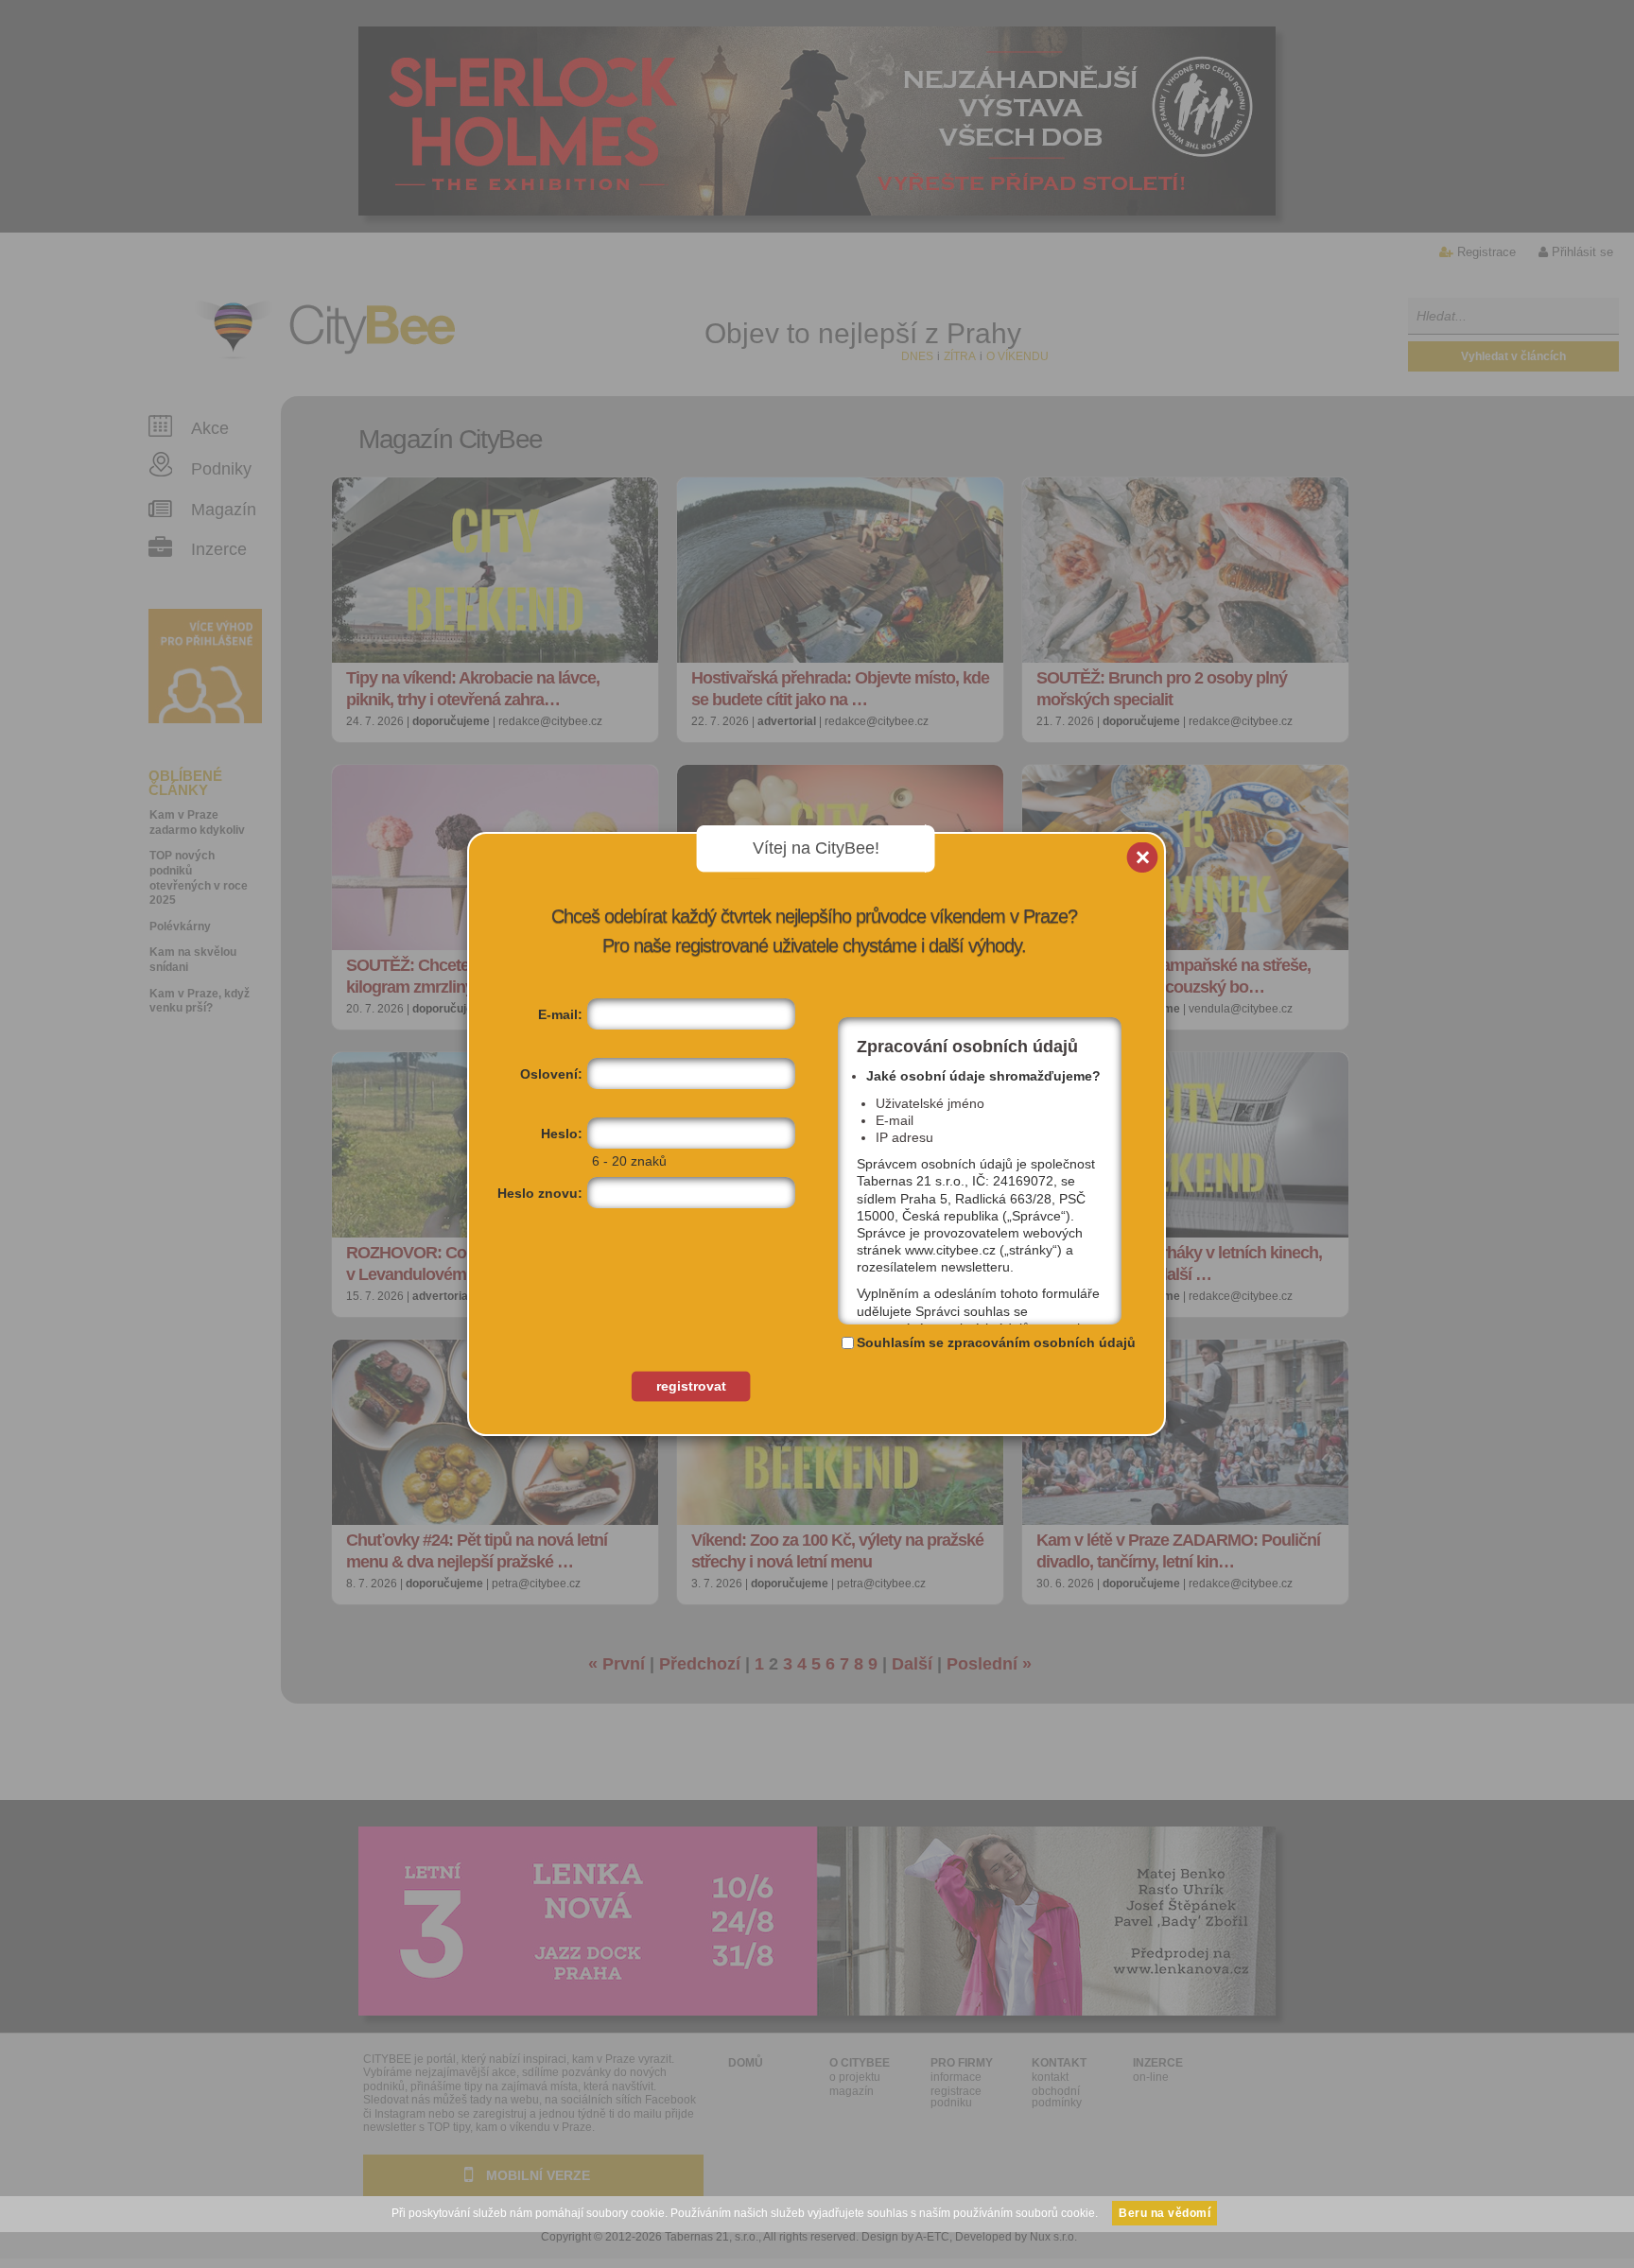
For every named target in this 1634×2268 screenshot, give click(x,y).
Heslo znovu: (540, 1193)
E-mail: (560, 1014)
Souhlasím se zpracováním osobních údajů (996, 1342)
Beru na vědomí (1165, 2213)
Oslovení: (551, 1074)
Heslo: (562, 1134)
